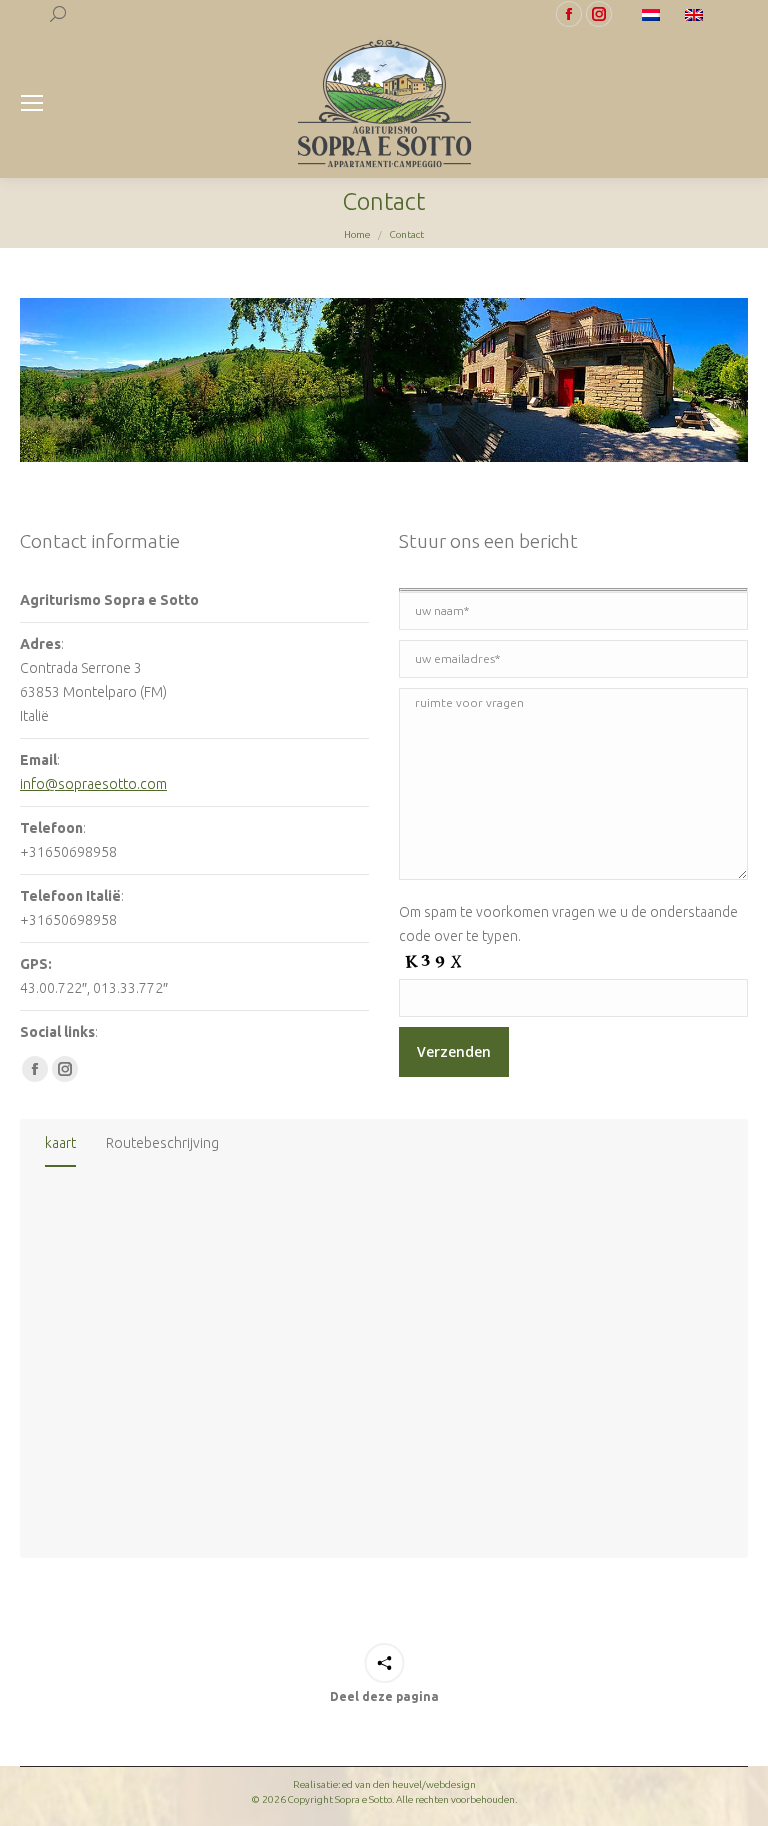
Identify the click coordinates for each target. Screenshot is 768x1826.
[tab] (60, 1146)
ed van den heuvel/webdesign (409, 1784)
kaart (60, 1143)
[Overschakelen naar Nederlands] (653, 14)
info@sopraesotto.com (93, 784)
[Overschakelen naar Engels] (696, 14)
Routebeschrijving (162, 1143)
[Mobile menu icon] (32, 103)
